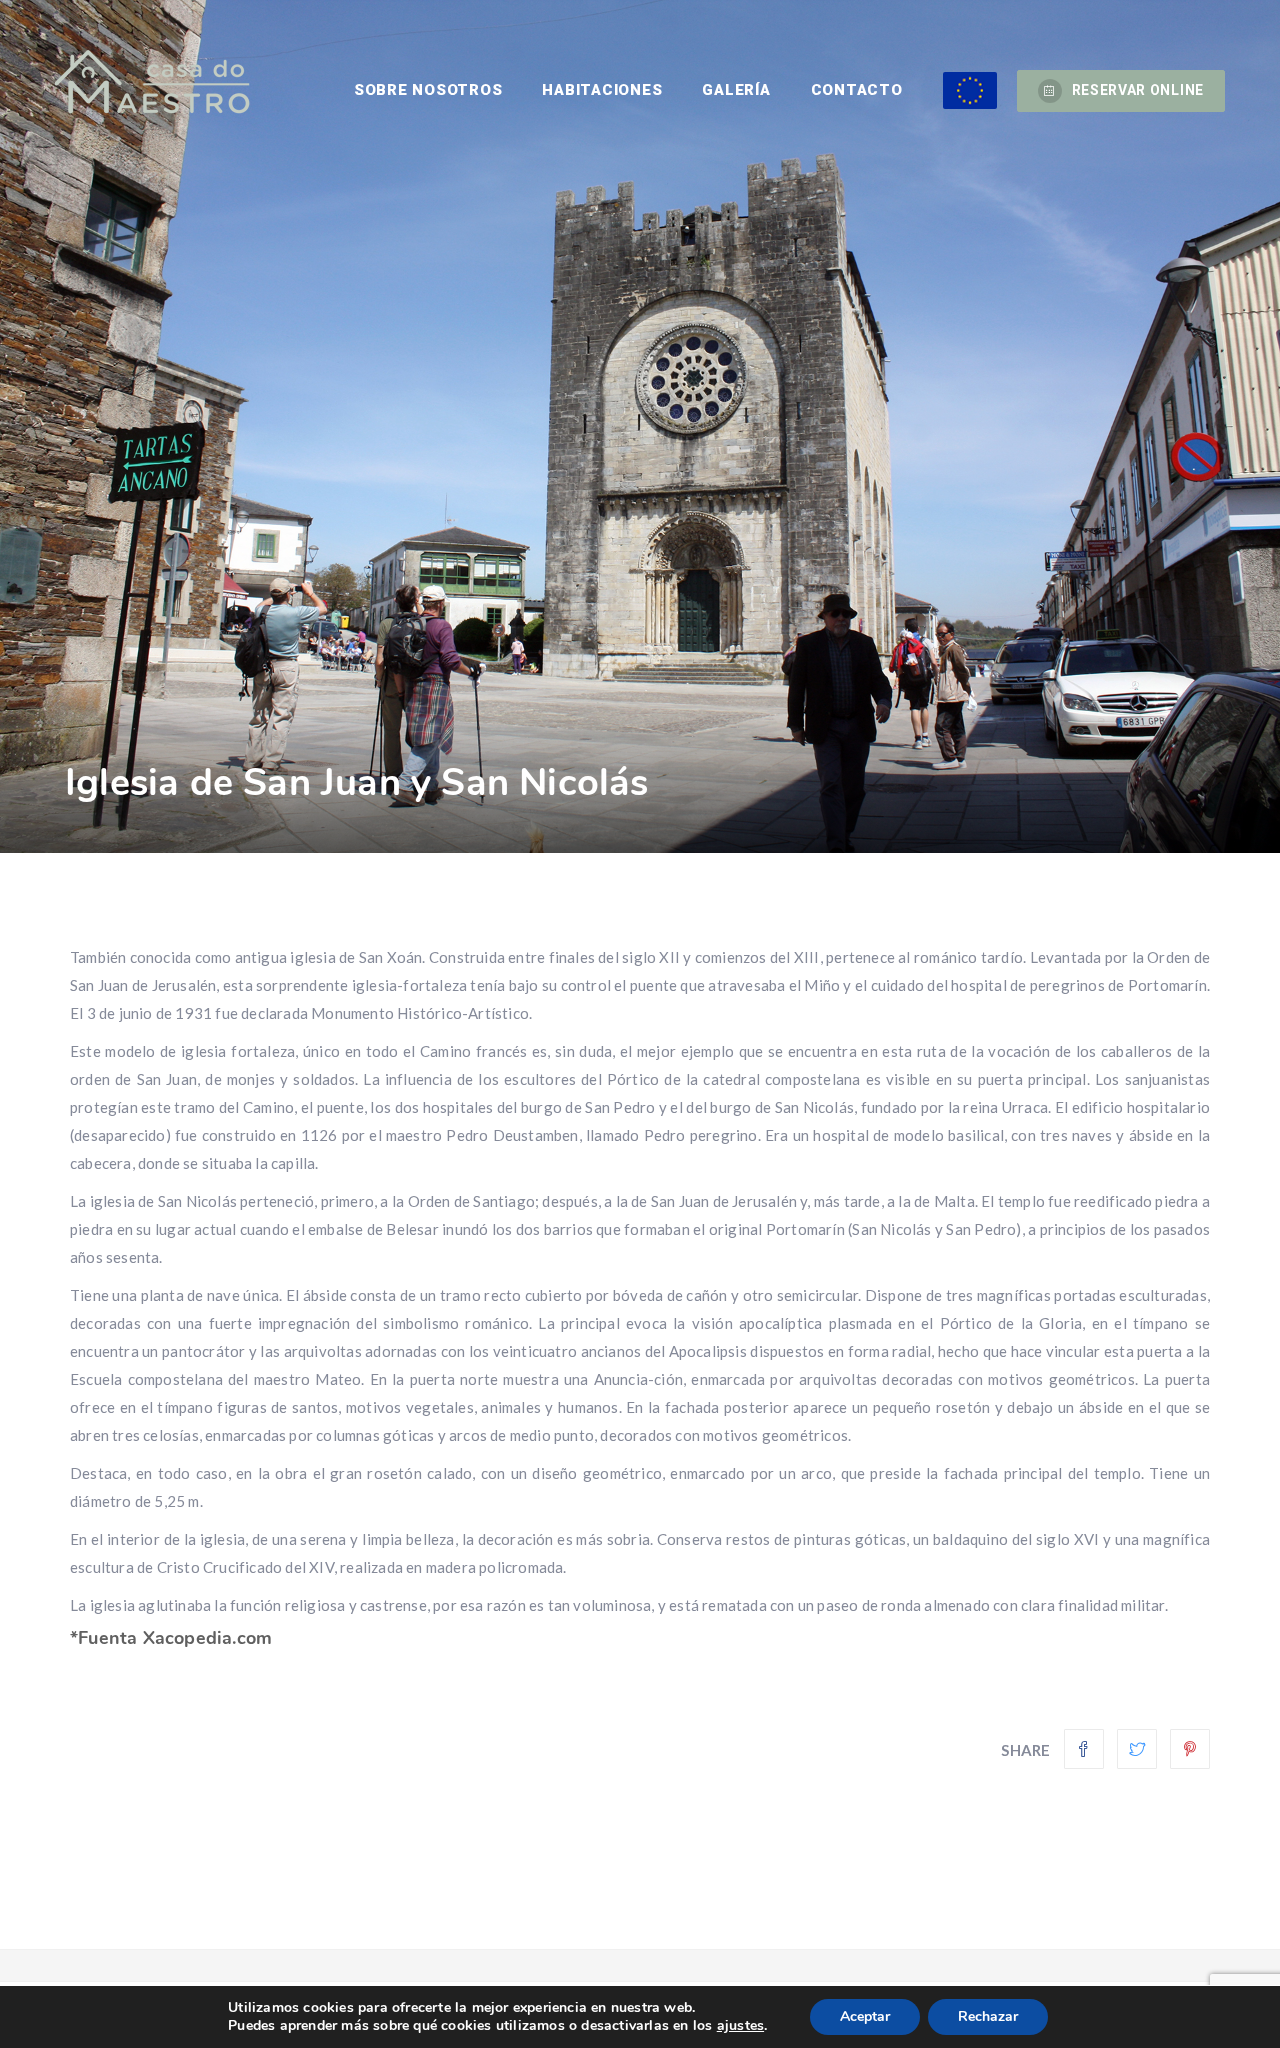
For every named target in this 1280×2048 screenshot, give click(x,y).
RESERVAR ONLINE (1138, 90)
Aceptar (865, 2016)
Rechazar (988, 2016)
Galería (736, 90)
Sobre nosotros (428, 90)
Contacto (857, 90)
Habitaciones (602, 90)
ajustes (740, 2026)
